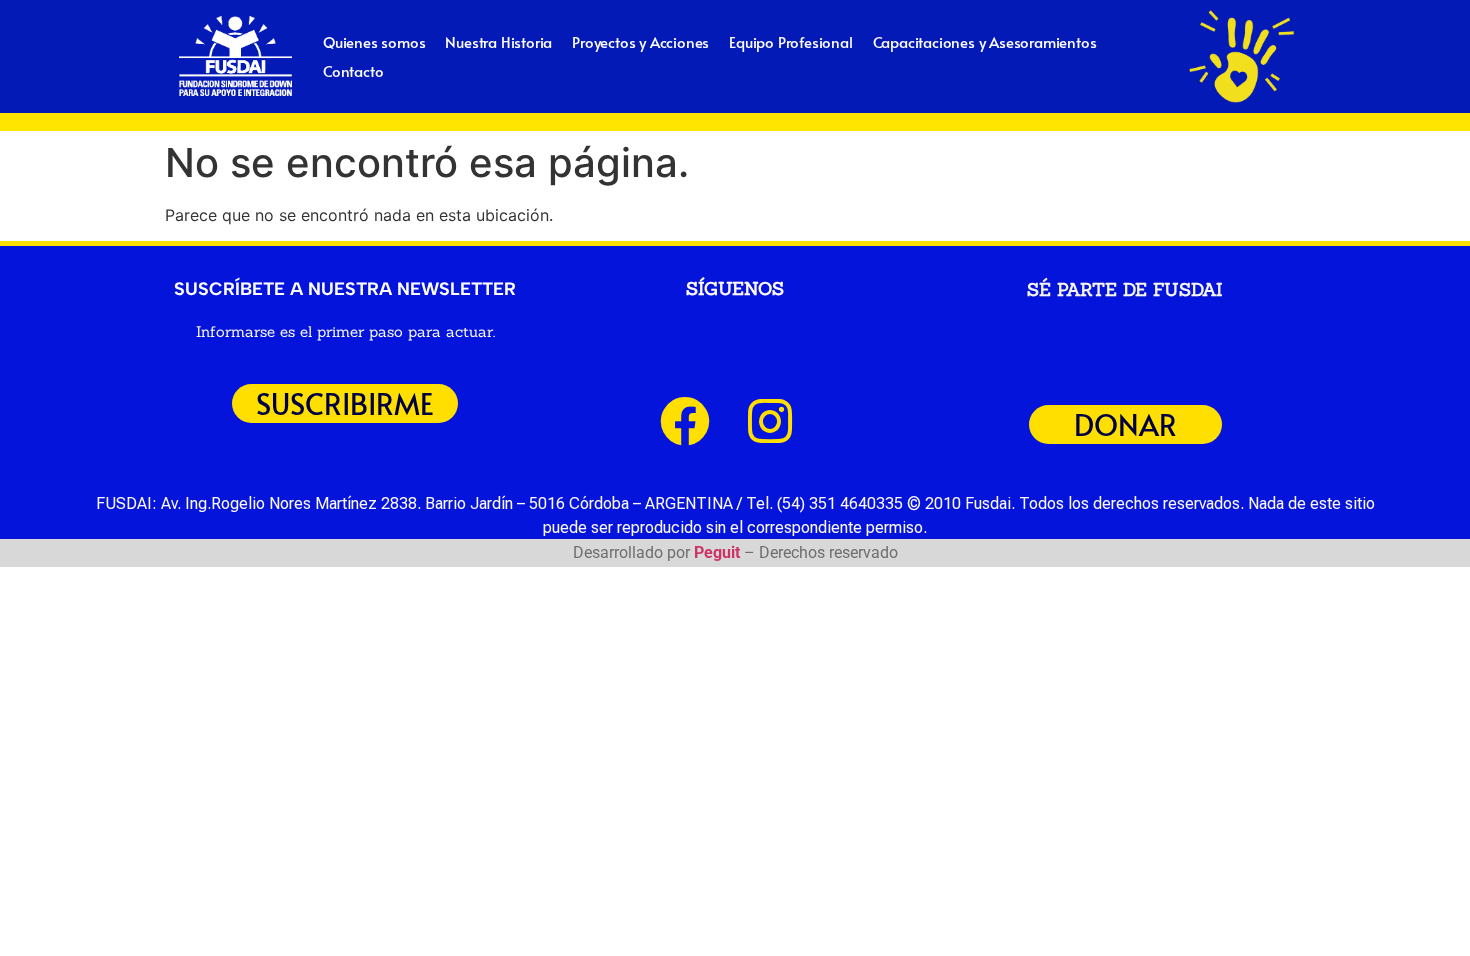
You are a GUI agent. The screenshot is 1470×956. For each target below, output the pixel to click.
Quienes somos (374, 41)
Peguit (717, 552)
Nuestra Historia (498, 41)
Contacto (353, 70)
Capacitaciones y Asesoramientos (985, 41)
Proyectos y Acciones (640, 41)
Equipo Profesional (790, 41)
